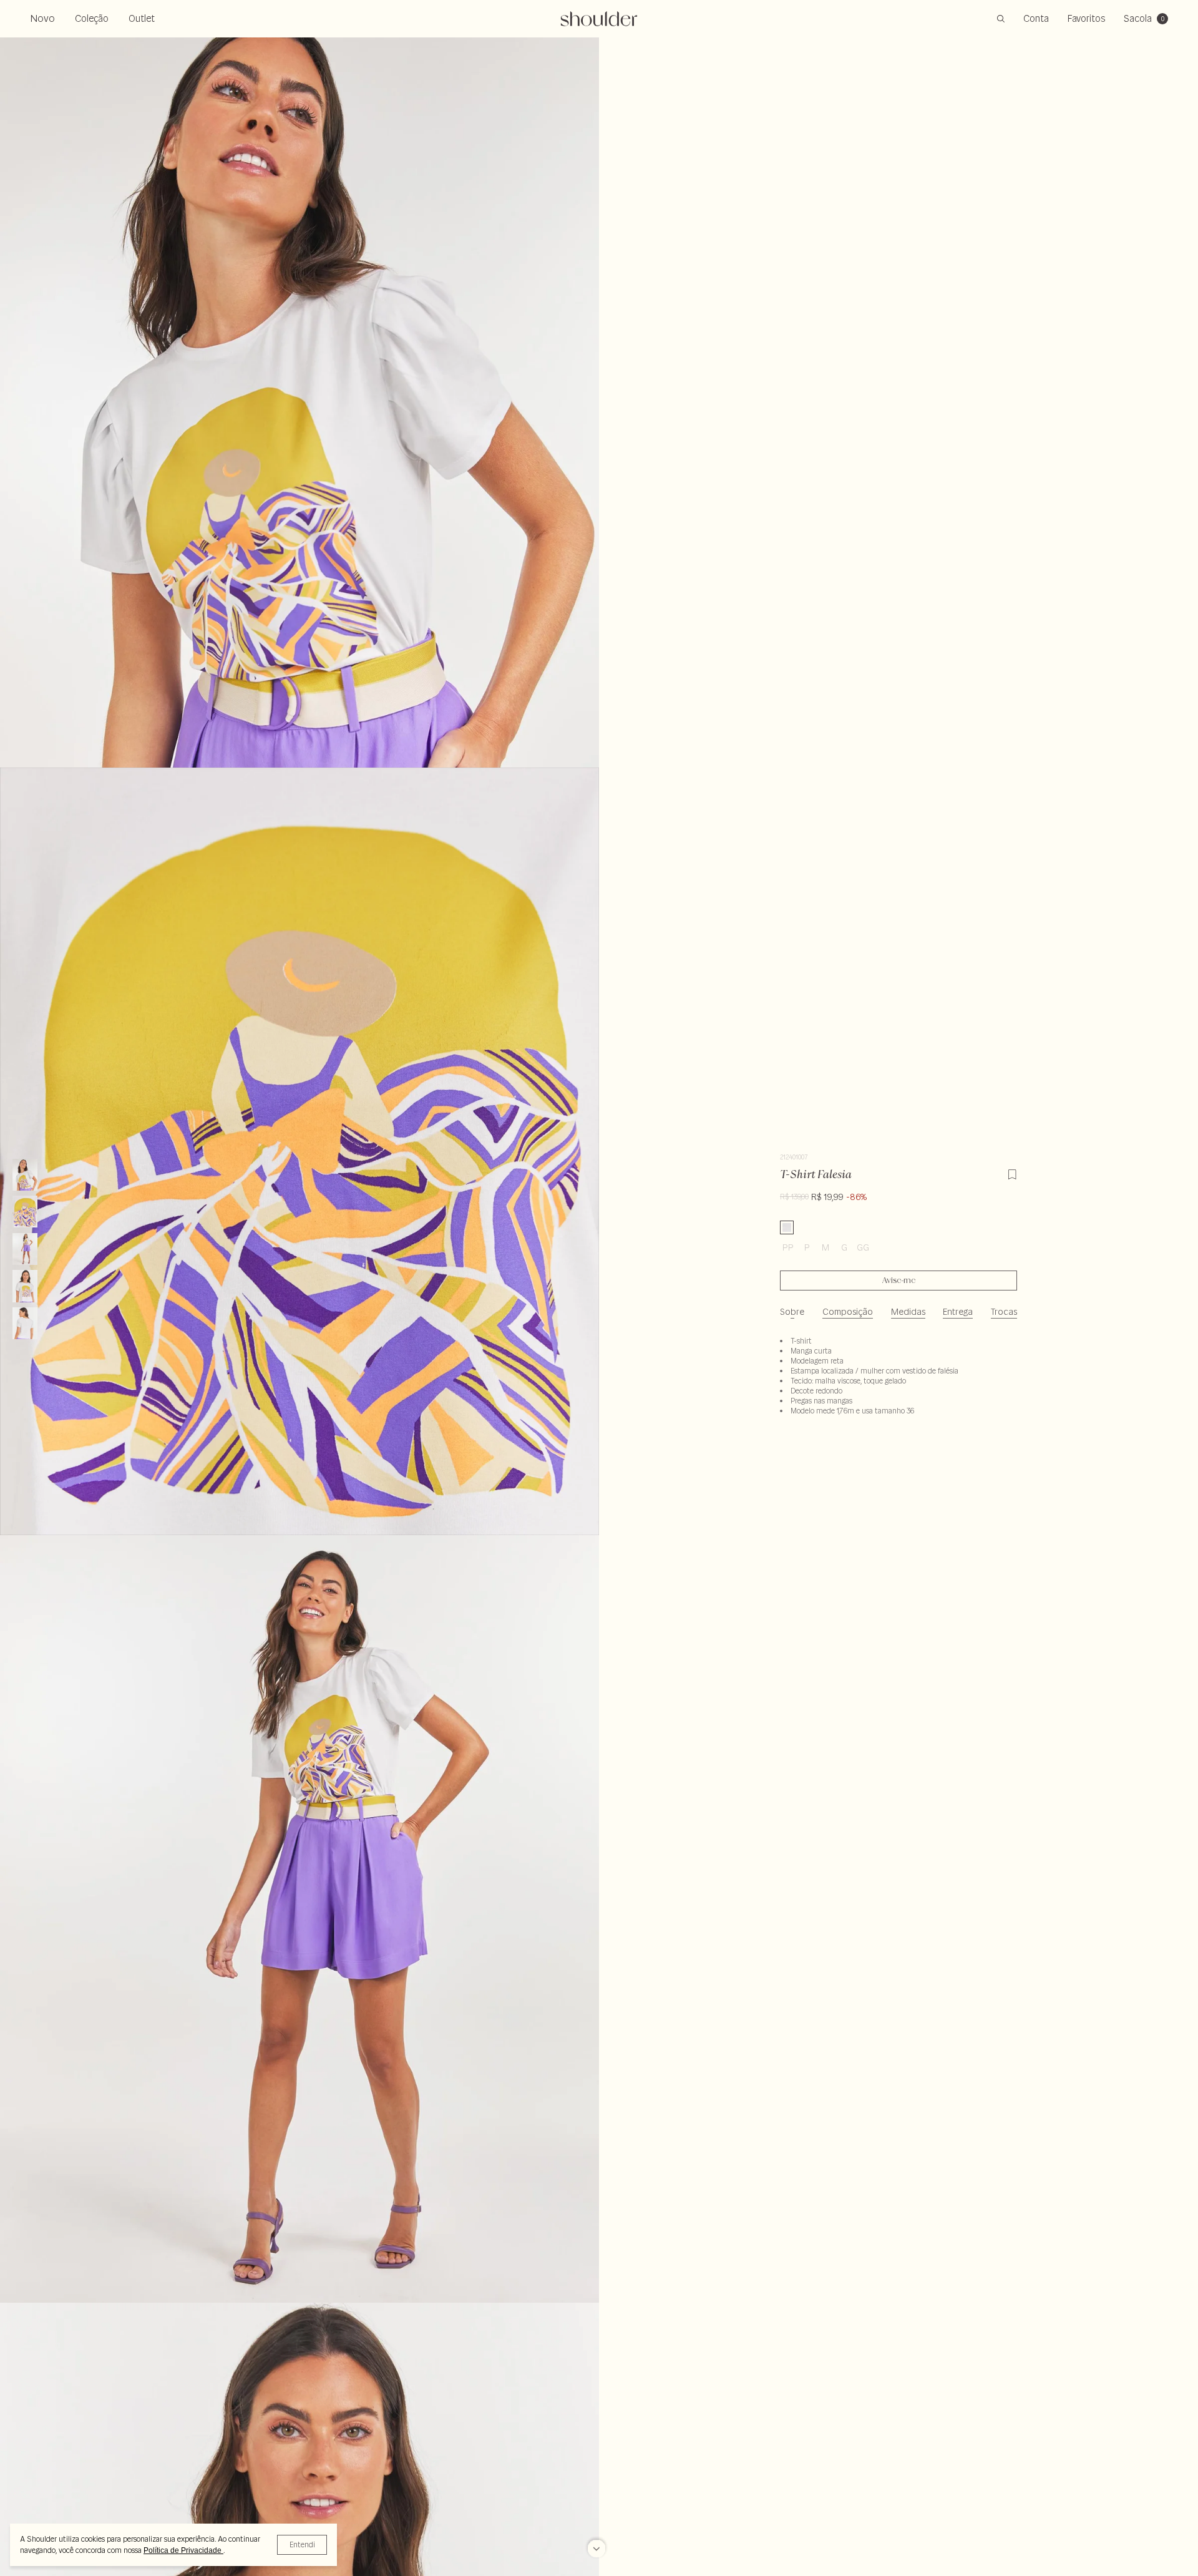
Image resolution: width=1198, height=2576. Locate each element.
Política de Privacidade (183, 2550)
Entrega (958, 1312)
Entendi (302, 2544)
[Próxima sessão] (597, 2554)
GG (863, 1247)
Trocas (1004, 1312)
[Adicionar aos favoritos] (1012, 1173)
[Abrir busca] (1001, 19)
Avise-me (899, 1281)
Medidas (908, 1312)
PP (788, 1247)
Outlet (142, 18)
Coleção (92, 18)
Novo (42, 18)
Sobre (792, 1312)
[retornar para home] (599, 19)
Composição (848, 1312)
